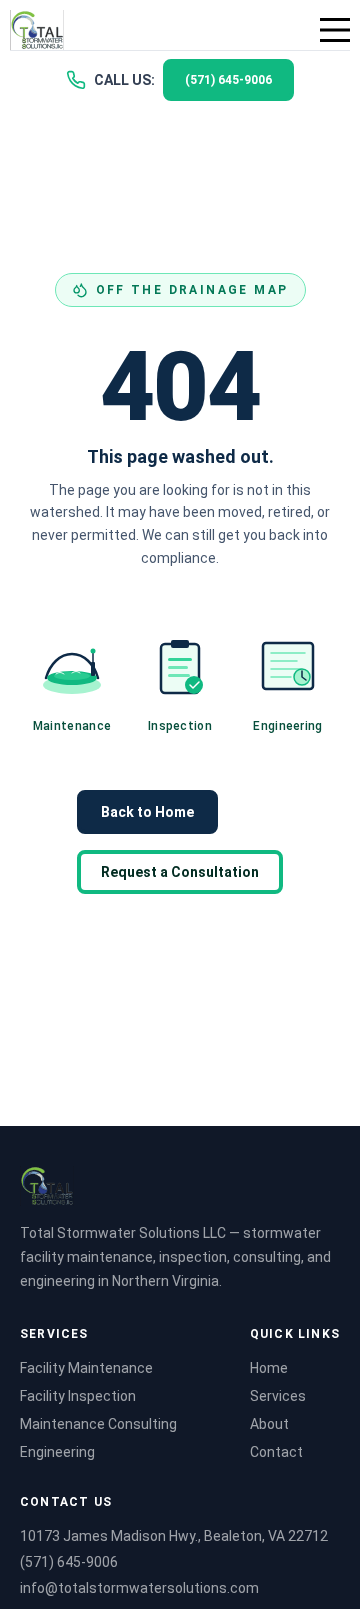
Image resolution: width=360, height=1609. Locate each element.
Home (269, 1368)
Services (278, 1396)
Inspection (180, 726)
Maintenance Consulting (98, 1424)
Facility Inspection (78, 1396)
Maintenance (72, 726)
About (269, 1424)
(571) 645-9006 (69, 1562)
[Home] (37, 30)
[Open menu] (335, 30)
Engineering (287, 726)
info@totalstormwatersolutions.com (139, 1588)
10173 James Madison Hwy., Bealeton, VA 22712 (174, 1536)
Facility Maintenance (86, 1368)
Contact (276, 1452)
